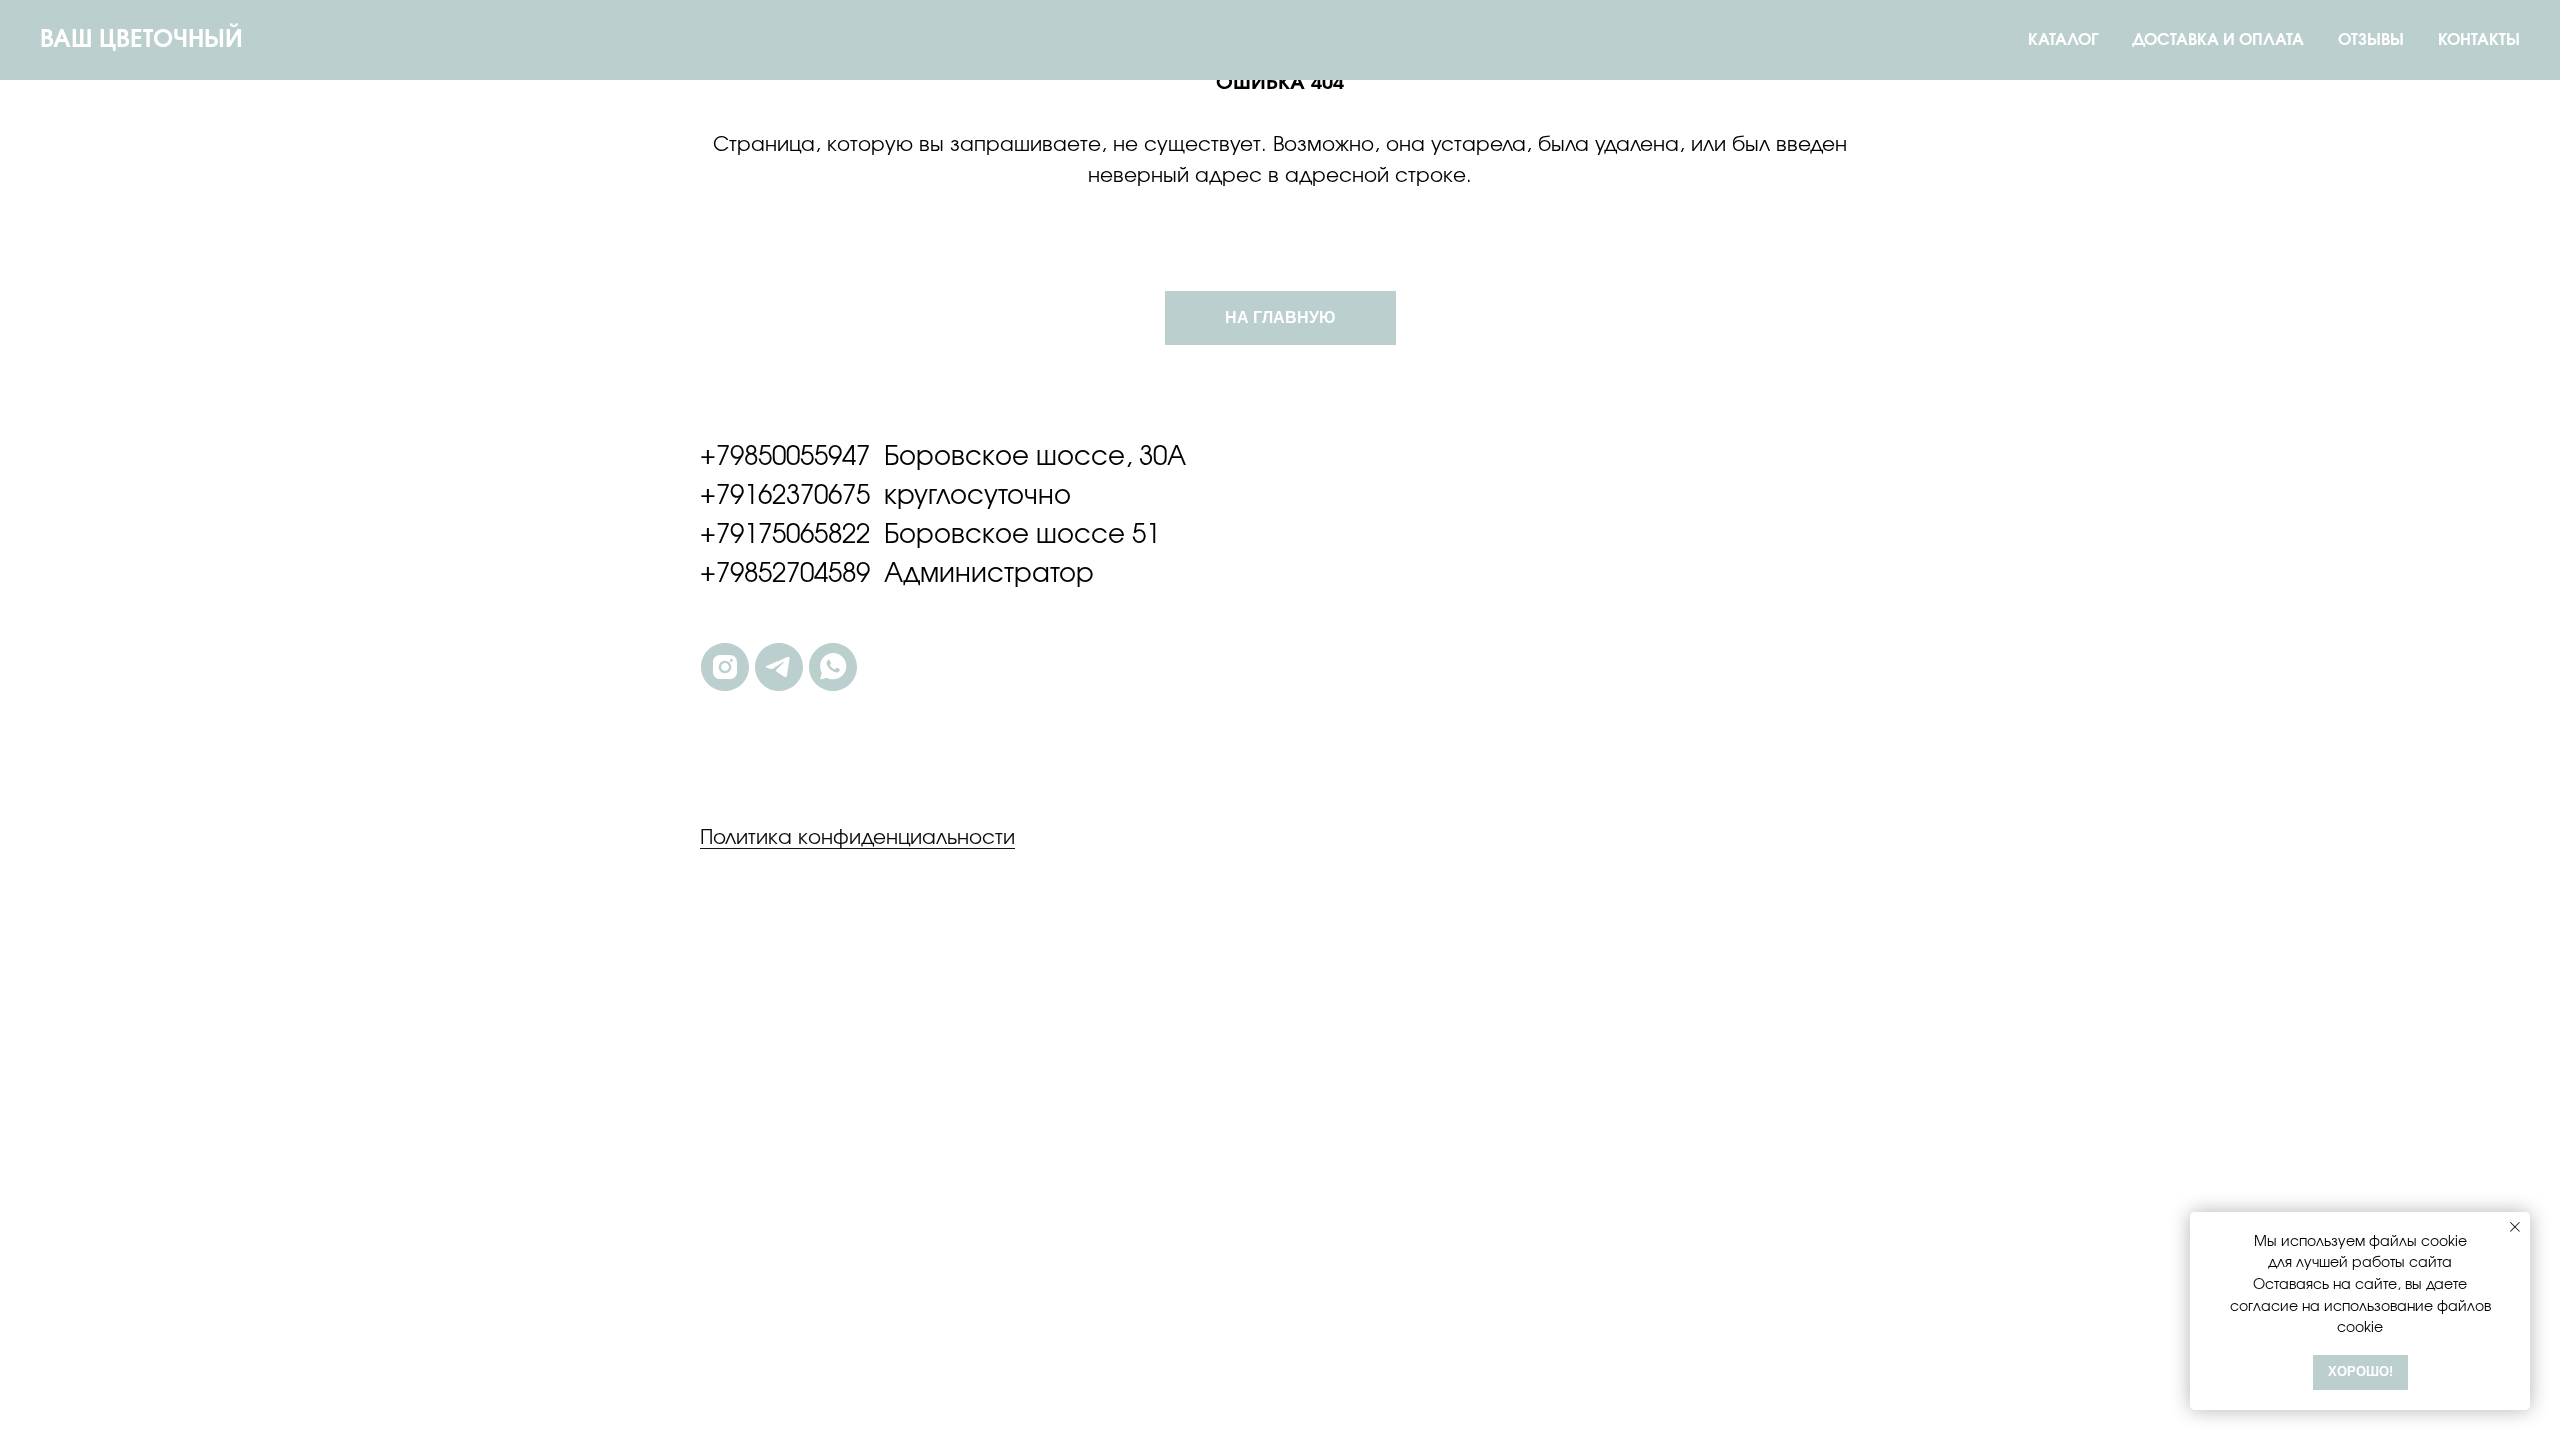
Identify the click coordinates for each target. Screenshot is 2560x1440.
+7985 (736, 457)
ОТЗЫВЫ (2371, 40)
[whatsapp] (833, 667)
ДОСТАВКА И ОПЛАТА (2218, 40)
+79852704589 (785, 574)
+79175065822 (785, 535)
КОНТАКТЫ (2479, 40)
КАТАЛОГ (2063, 40)
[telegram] (779, 667)
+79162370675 (785, 496)
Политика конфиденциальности (857, 838)
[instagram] (725, 667)
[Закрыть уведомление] (2515, 1227)
